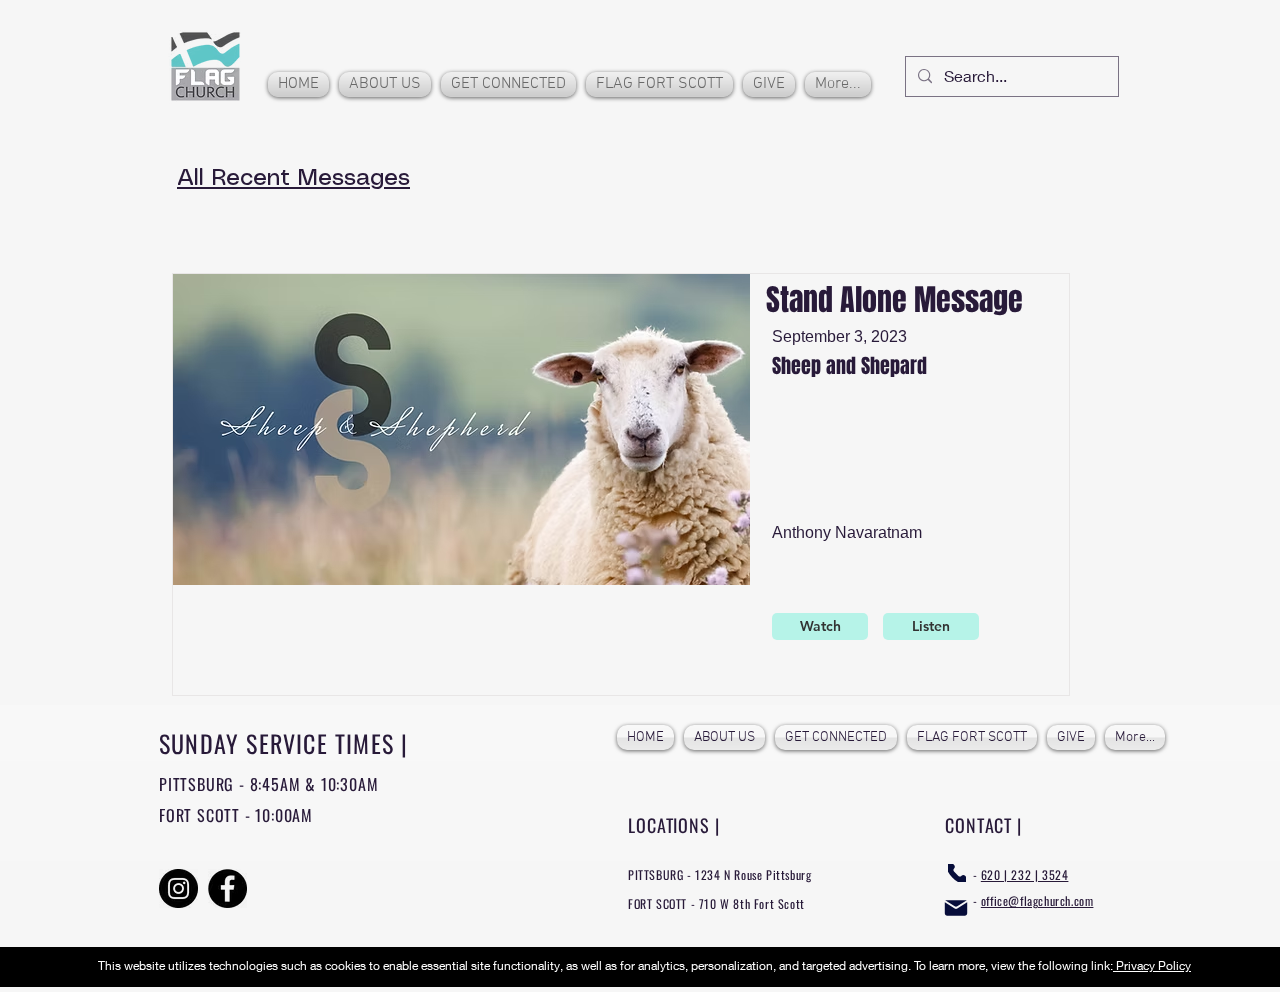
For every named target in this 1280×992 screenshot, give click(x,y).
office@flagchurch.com (1037, 900)
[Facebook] (227, 888)
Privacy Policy (1152, 965)
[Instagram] (178, 888)
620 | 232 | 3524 (1025, 874)
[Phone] (957, 873)
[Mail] (956, 908)
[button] (385, 84)
